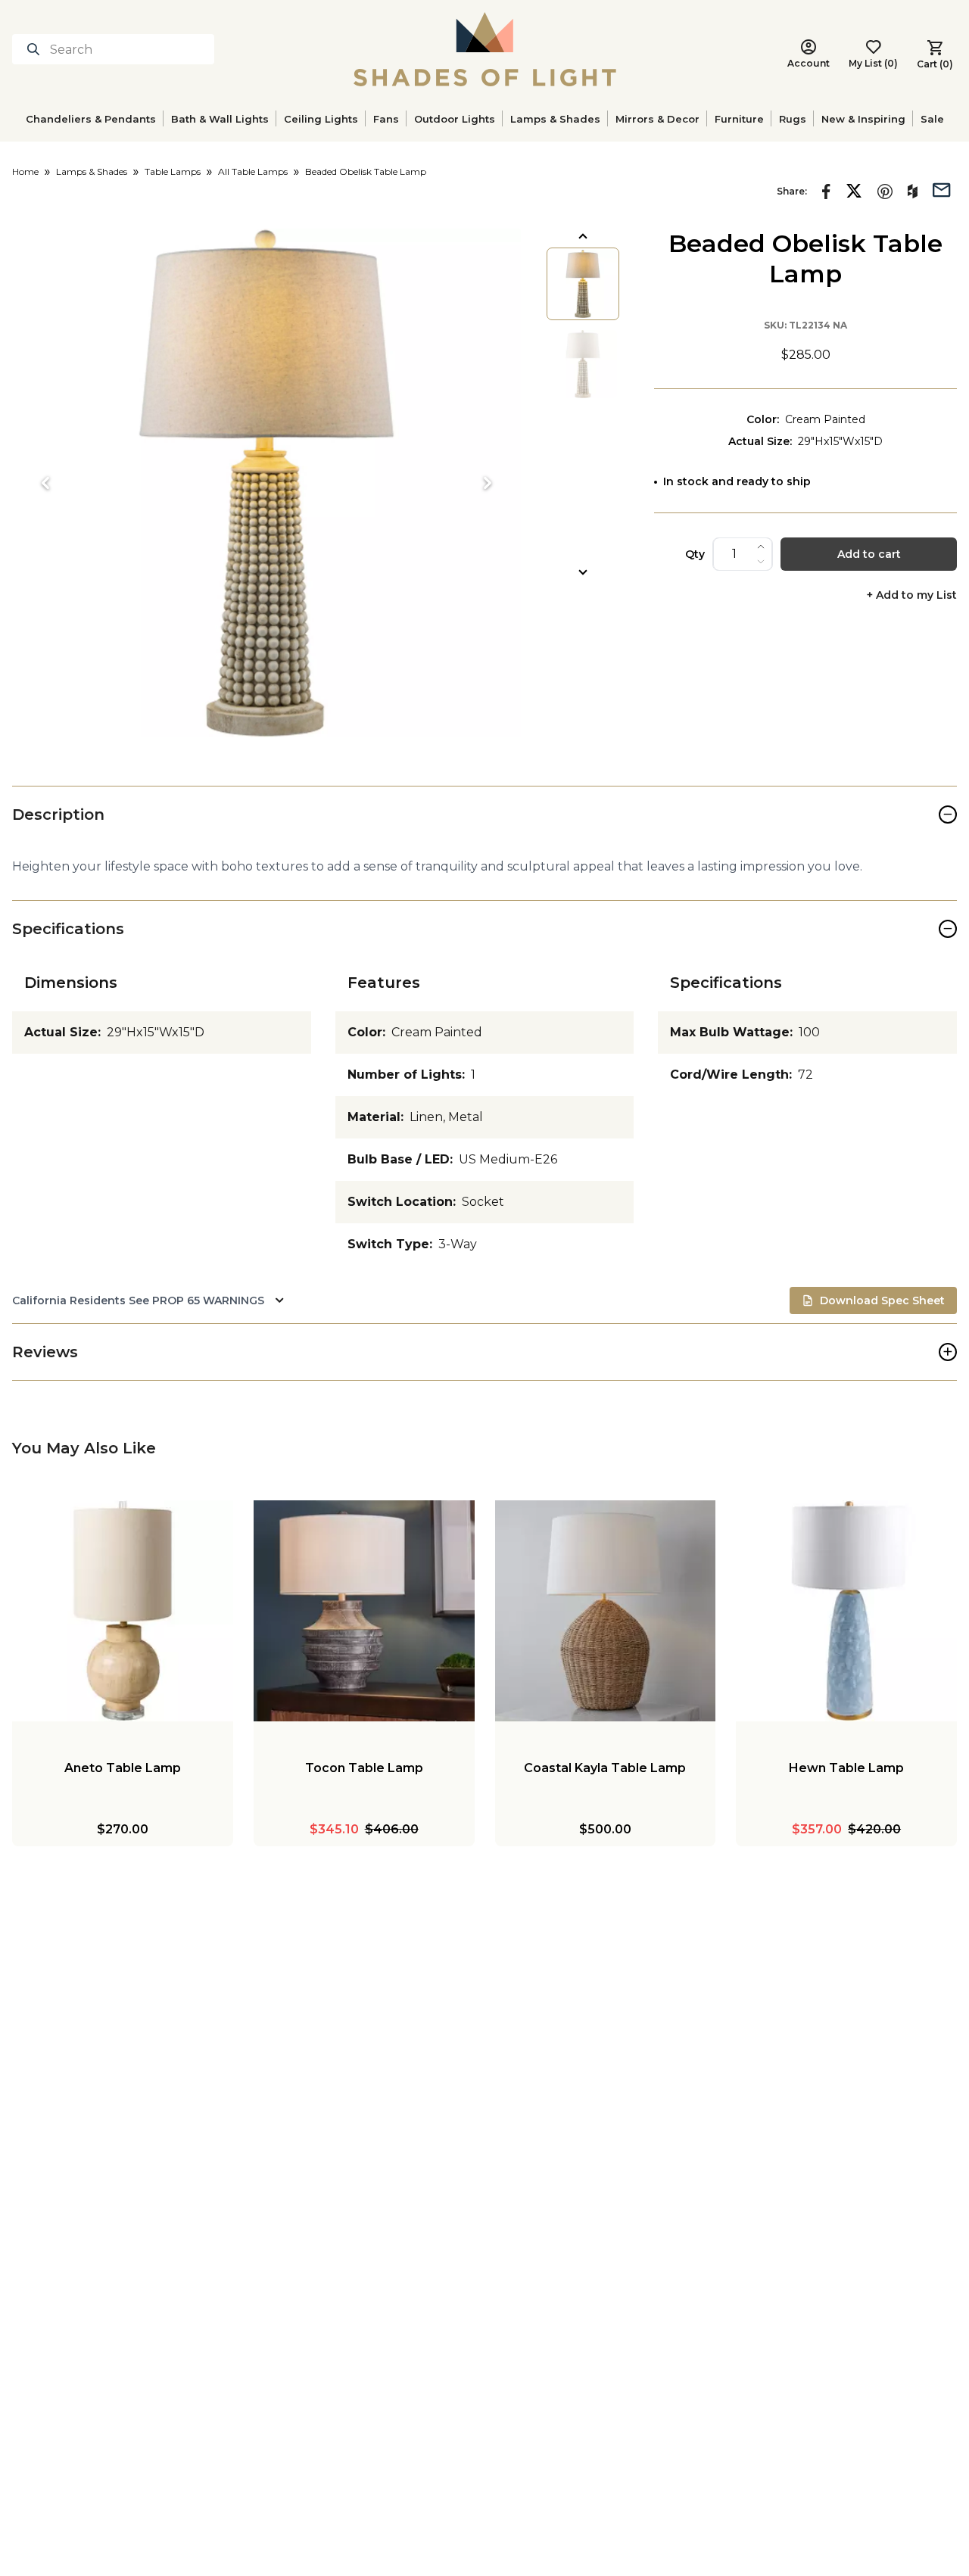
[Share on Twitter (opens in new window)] (854, 191)
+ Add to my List (912, 595)
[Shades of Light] (485, 49)
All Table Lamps (253, 171)
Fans (386, 119)
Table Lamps (173, 171)
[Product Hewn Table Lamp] (846, 1611)
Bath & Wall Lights (220, 119)
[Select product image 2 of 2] (583, 364)
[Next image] (488, 483)
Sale (932, 119)
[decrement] (761, 562)
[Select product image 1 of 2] (583, 284)
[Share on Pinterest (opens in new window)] (885, 192)
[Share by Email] (942, 188)
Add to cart (869, 554)
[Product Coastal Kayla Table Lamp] (606, 1611)
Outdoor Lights (455, 119)
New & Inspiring (863, 119)
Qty (695, 554)
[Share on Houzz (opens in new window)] (913, 192)
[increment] (761, 547)
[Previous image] (45, 483)
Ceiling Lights (321, 119)
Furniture (739, 119)
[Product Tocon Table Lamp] (364, 1611)
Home (25, 171)
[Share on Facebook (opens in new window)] (826, 192)
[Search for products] (36, 49)
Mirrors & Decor (657, 119)
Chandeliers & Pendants (91, 119)
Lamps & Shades (555, 119)
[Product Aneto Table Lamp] (123, 1611)
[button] (266, 483)
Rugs (793, 119)
